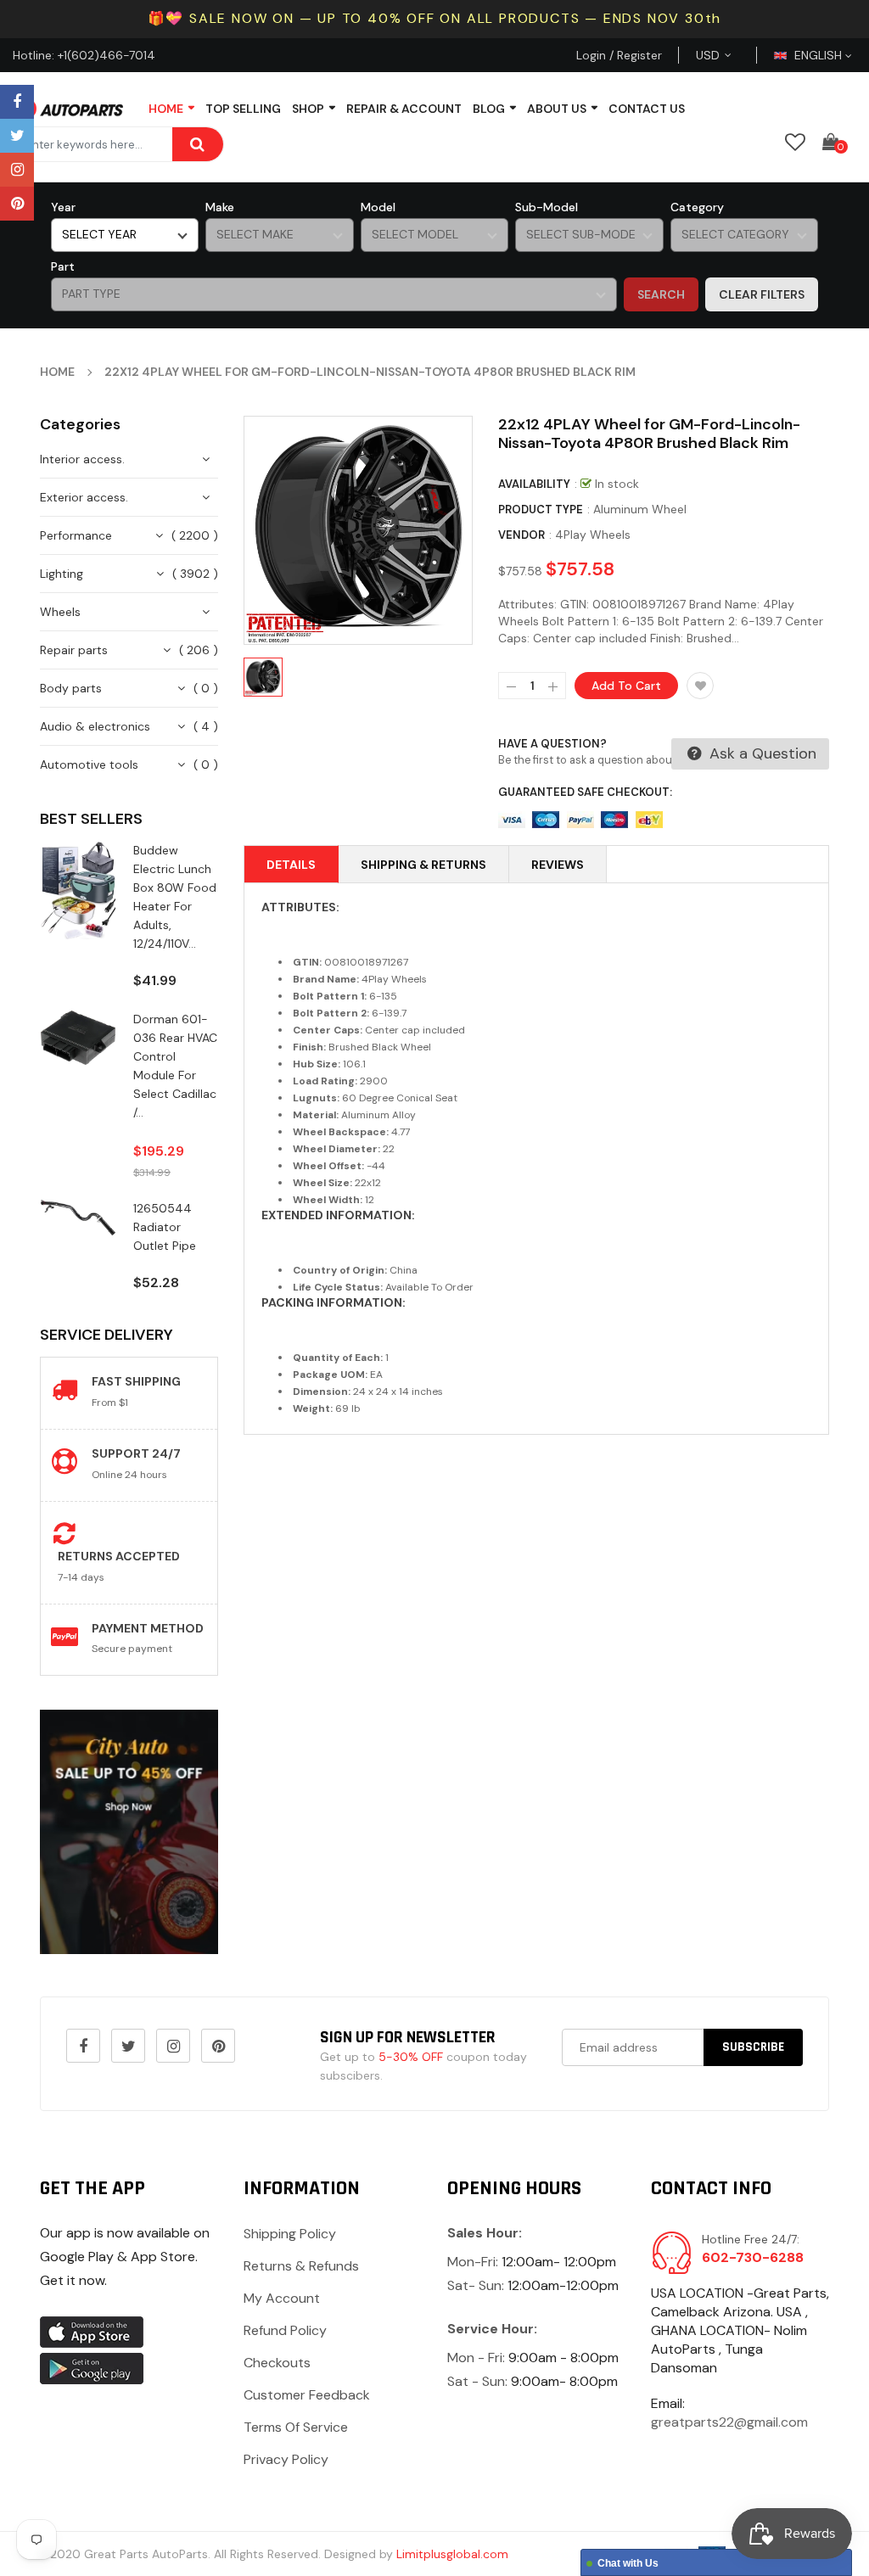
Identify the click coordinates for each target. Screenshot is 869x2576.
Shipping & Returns (423, 865)
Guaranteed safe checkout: (585, 792)
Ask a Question (761, 753)
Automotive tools (89, 764)
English (820, 55)
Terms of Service (296, 2427)
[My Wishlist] (795, 142)
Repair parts (74, 650)
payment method (148, 1628)
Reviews (558, 865)
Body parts (71, 688)
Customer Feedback (307, 2395)
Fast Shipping (136, 1381)
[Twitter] (17, 136)
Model (378, 207)
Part (63, 266)
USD (728, 55)
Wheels (60, 612)
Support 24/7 (136, 1453)
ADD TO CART (599, 2522)
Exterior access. (84, 497)
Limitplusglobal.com (452, 2554)
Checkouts (277, 2363)
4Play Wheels (593, 535)
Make (220, 207)
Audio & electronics (95, 726)
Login (591, 55)
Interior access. (82, 459)
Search (661, 294)
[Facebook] (17, 102)
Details (291, 865)
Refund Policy (285, 2330)
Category (697, 207)
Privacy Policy (286, 2459)
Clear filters (762, 294)
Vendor (521, 535)
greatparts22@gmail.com (729, 2422)
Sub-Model (547, 207)
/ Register (634, 55)
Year (63, 207)
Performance (76, 535)
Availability (534, 484)
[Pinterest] (17, 204)
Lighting (62, 574)
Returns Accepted (119, 1556)
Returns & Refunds (301, 2266)
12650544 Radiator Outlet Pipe (165, 1227)
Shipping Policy (290, 2234)
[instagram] (17, 170)
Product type (541, 510)
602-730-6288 (753, 2257)
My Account (282, 2298)
